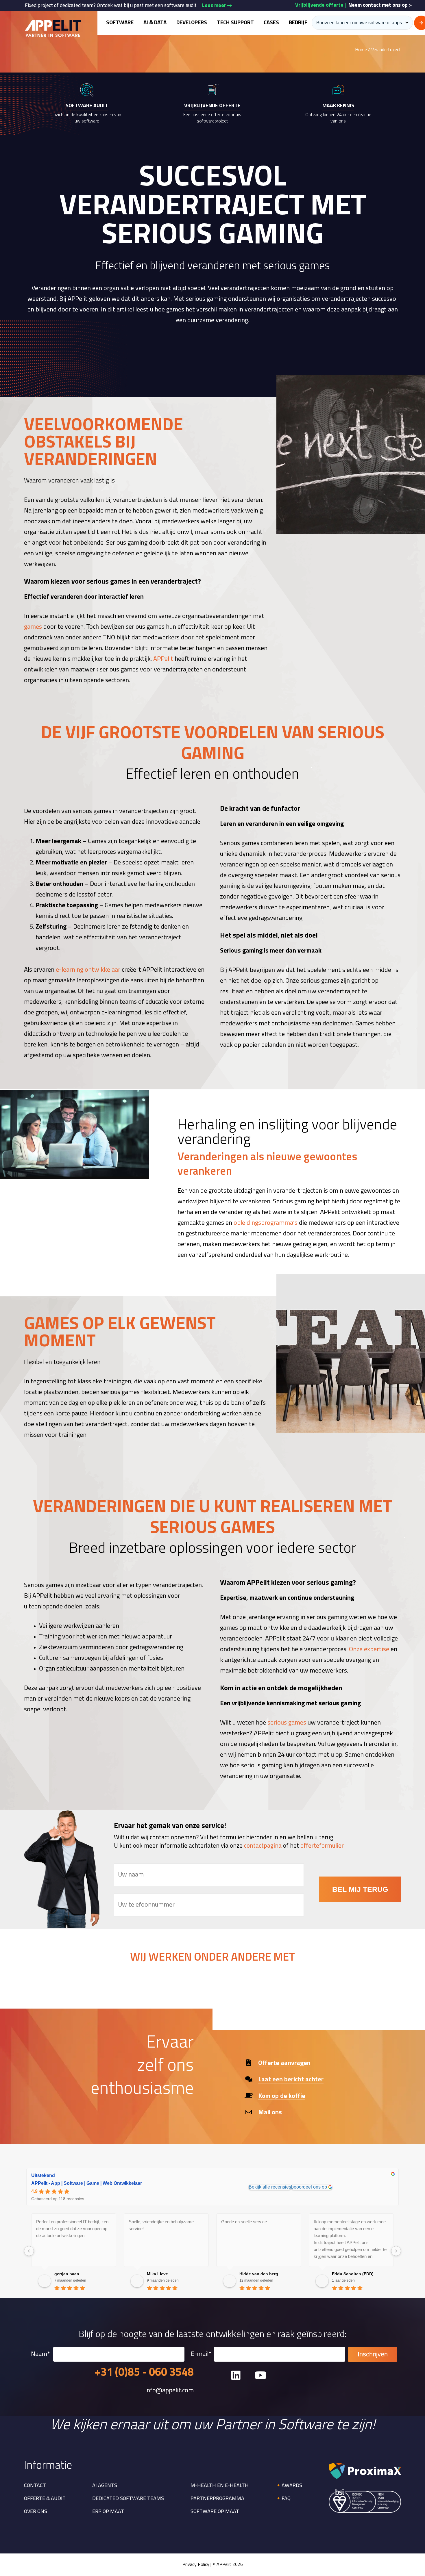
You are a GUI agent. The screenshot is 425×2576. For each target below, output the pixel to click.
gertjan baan (67, 2274)
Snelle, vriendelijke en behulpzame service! (161, 2225)
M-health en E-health (220, 2486)
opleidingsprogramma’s (266, 1223)
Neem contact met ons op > (380, 5)
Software (120, 23)
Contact (35, 2486)
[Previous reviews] (29, 2251)
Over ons (36, 2512)
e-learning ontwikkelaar (88, 970)
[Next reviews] (396, 2251)
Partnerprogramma (217, 2499)
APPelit (163, 659)
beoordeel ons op (309, 2187)
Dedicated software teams (128, 2499)
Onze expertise (369, 1650)
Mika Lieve (157, 2274)
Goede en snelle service (244, 2222)
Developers (192, 23)
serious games (287, 1723)
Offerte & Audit (45, 2499)
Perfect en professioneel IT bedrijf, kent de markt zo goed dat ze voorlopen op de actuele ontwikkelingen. (73, 2229)
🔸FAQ (283, 2499)
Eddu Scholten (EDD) (353, 2274)
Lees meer (215, 6)
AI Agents (105, 2486)
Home (361, 50)
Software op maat (215, 2512)
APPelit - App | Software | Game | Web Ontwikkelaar (87, 2183)
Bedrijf (298, 23)
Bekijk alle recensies (270, 2187)
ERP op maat (108, 2512)
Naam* (40, 2354)
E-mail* (201, 2354)
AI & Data (155, 23)
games (33, 627)
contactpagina (263, 1846)
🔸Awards (289, 2486)
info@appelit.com (169, 2391)
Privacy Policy (196, 2565)
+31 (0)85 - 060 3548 (144, 2373)
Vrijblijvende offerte (319, 5)
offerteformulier (322, 1846)
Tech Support (235, 23)
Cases (271, 23)
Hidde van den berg (259, 2274)
